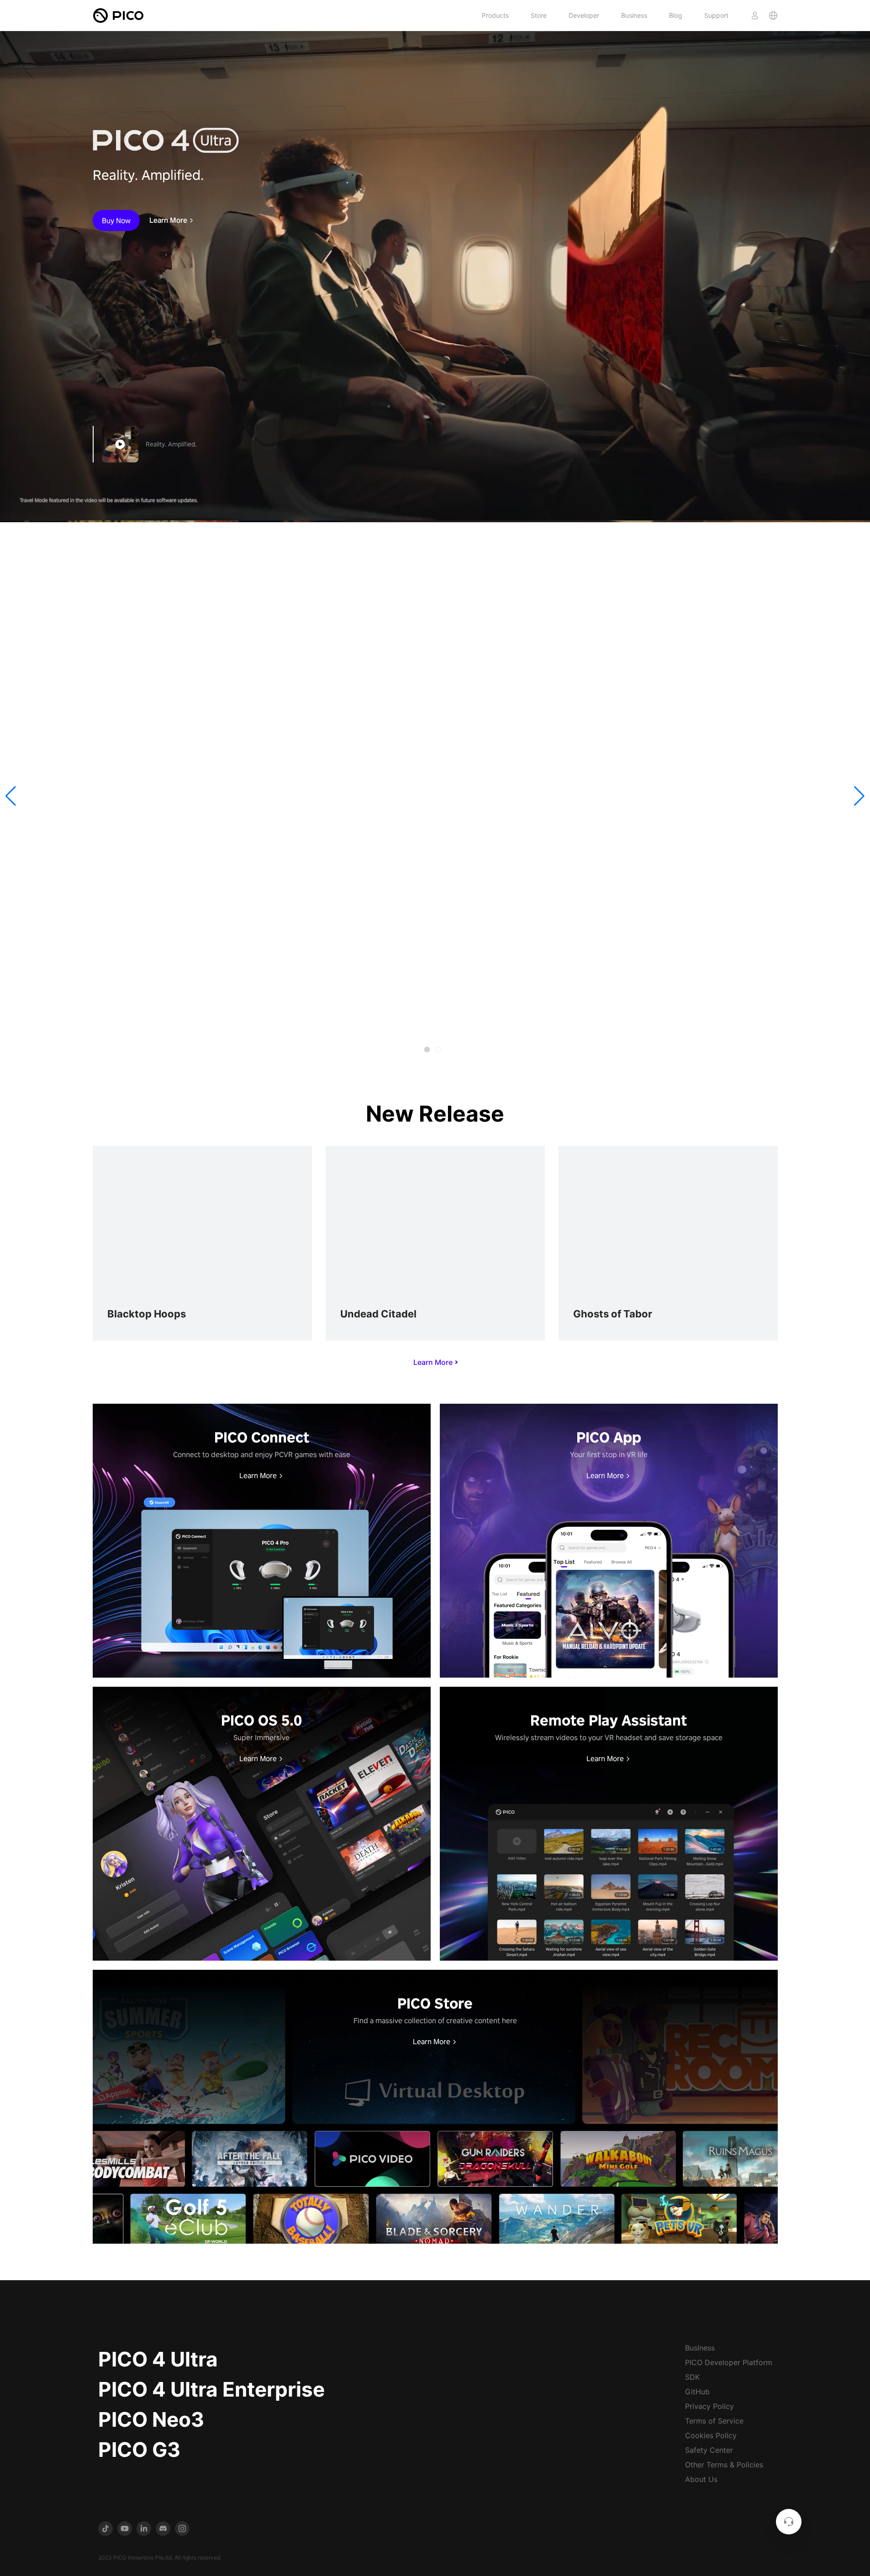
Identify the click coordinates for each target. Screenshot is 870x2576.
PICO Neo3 (151, 2419)
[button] (11, 796)
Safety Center (709, 2450)
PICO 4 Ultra (158, 2359)
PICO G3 (139, 2450)
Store (539, 15)
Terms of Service (714, 2421)
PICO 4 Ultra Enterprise (211, 2389)
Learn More (168, 220)
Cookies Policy (711, 2435)
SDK (692, 2377)
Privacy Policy (709, 2406)
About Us (701, 2479)
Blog (676, 15)
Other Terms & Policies (724, 2465)
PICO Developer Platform (729, 2362)
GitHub (697, 2392)
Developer (584, 15)
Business (634, 15)
